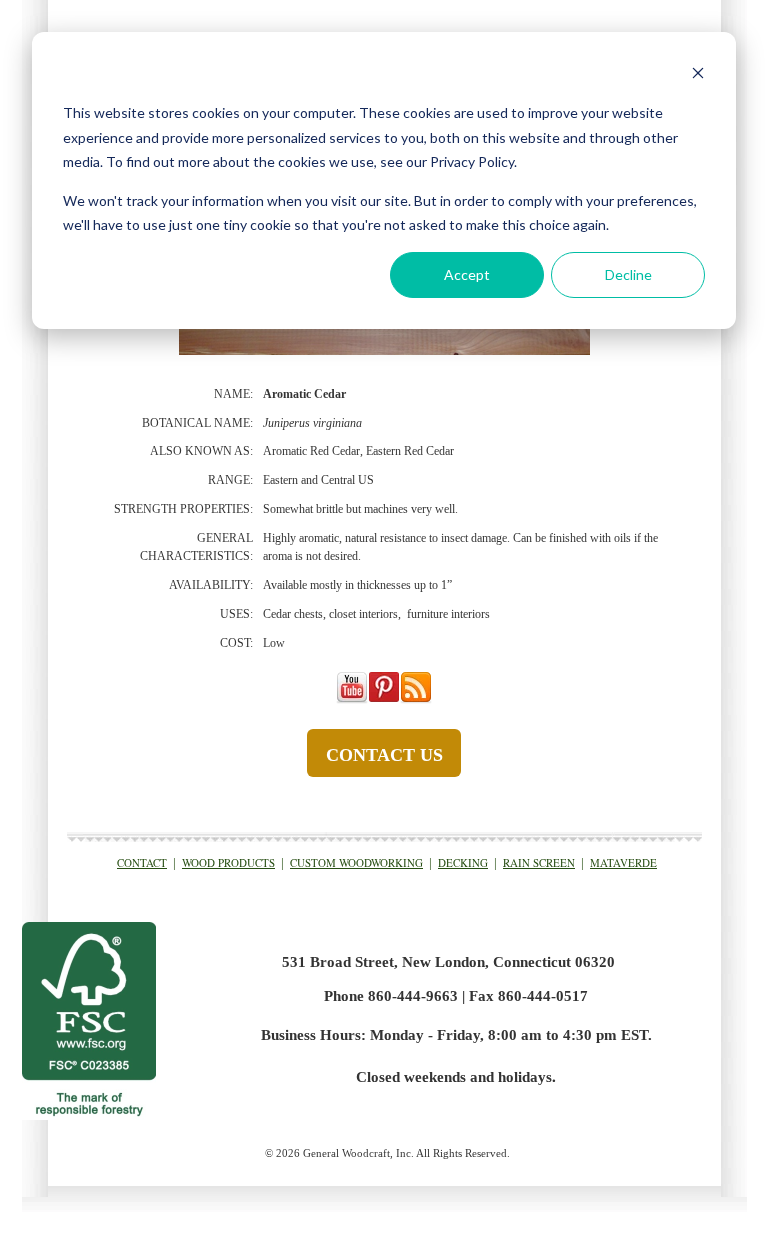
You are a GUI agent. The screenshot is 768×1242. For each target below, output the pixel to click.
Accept (467, 274)
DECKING (463, 862)
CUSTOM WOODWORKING (356, 862)
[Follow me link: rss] (416, 699)
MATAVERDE (623, 862)
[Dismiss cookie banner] (698, 75)
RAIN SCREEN (539, 862)
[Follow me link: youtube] (352, 699)
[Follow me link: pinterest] (384, 699)
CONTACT (142, 862)
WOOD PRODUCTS (228, 862)
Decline (628, 274)
